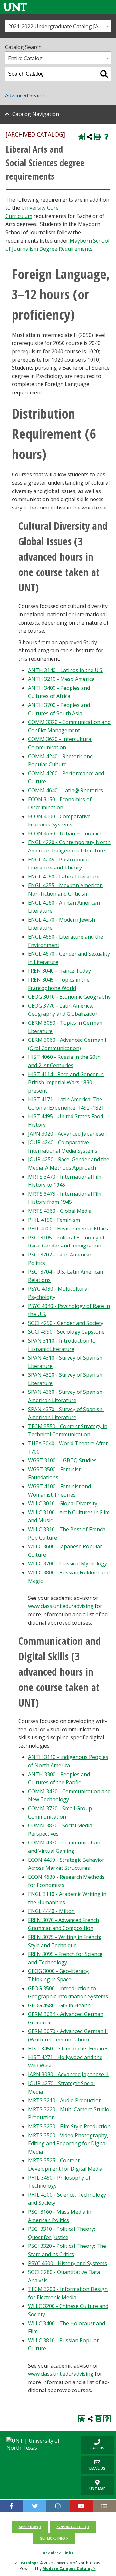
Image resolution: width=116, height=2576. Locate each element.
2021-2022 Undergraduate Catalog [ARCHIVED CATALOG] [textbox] (59, 26)
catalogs (30, 2563)
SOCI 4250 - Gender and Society (66, 1323)
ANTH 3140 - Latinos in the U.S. (66, 670)
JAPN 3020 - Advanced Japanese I (68, 1134)
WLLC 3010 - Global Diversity (63, 1503)
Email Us (93, 2465)
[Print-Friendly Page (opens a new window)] (98, 137)
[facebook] (11, 2506)
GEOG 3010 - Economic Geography (69, 997)
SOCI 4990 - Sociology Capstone (66, 1332)
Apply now (28, 2527)
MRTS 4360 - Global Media (60, 1211)
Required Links (58, 2553)
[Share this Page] (90, 137)
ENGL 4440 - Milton (51, 1911)
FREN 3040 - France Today (59, 971)
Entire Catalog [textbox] (25, 58)
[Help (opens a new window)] (106, 137)
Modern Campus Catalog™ (69, 2568)
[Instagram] (58, 2506)
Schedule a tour (71, 2527)
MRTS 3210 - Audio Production (65, 2100)
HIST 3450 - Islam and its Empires (68, 2049)
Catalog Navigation (36, 114)
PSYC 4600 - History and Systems (68, 2263)
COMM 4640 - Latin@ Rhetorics (66, 790)
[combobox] (58, 26)
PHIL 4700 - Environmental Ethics (68, 1229)
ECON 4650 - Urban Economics (65, 833)
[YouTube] (81, 2506)
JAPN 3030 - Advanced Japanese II (68, 2074)
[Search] (104, 74)
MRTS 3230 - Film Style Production (69, 2126)
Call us (93, 2445)
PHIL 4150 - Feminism (54, 1220)
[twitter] (35, 2506)
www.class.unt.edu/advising (61, 1606)
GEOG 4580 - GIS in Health (59, 2005)
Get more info (52, 2538)
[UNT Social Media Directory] (105, 2506)
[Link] (15, 7)
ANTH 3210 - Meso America (61, 679)
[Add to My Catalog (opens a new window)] (81, 137)
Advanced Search (25, 95)
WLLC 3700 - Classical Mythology (68, 1563)
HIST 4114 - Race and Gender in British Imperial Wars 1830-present (66, 1082)
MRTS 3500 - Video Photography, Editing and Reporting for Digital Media (68, 2144)
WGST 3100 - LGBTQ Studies (62, 1460)
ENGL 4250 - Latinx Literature (64, 877)
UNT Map (97, 2488)
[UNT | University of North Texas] (39, 2444)
